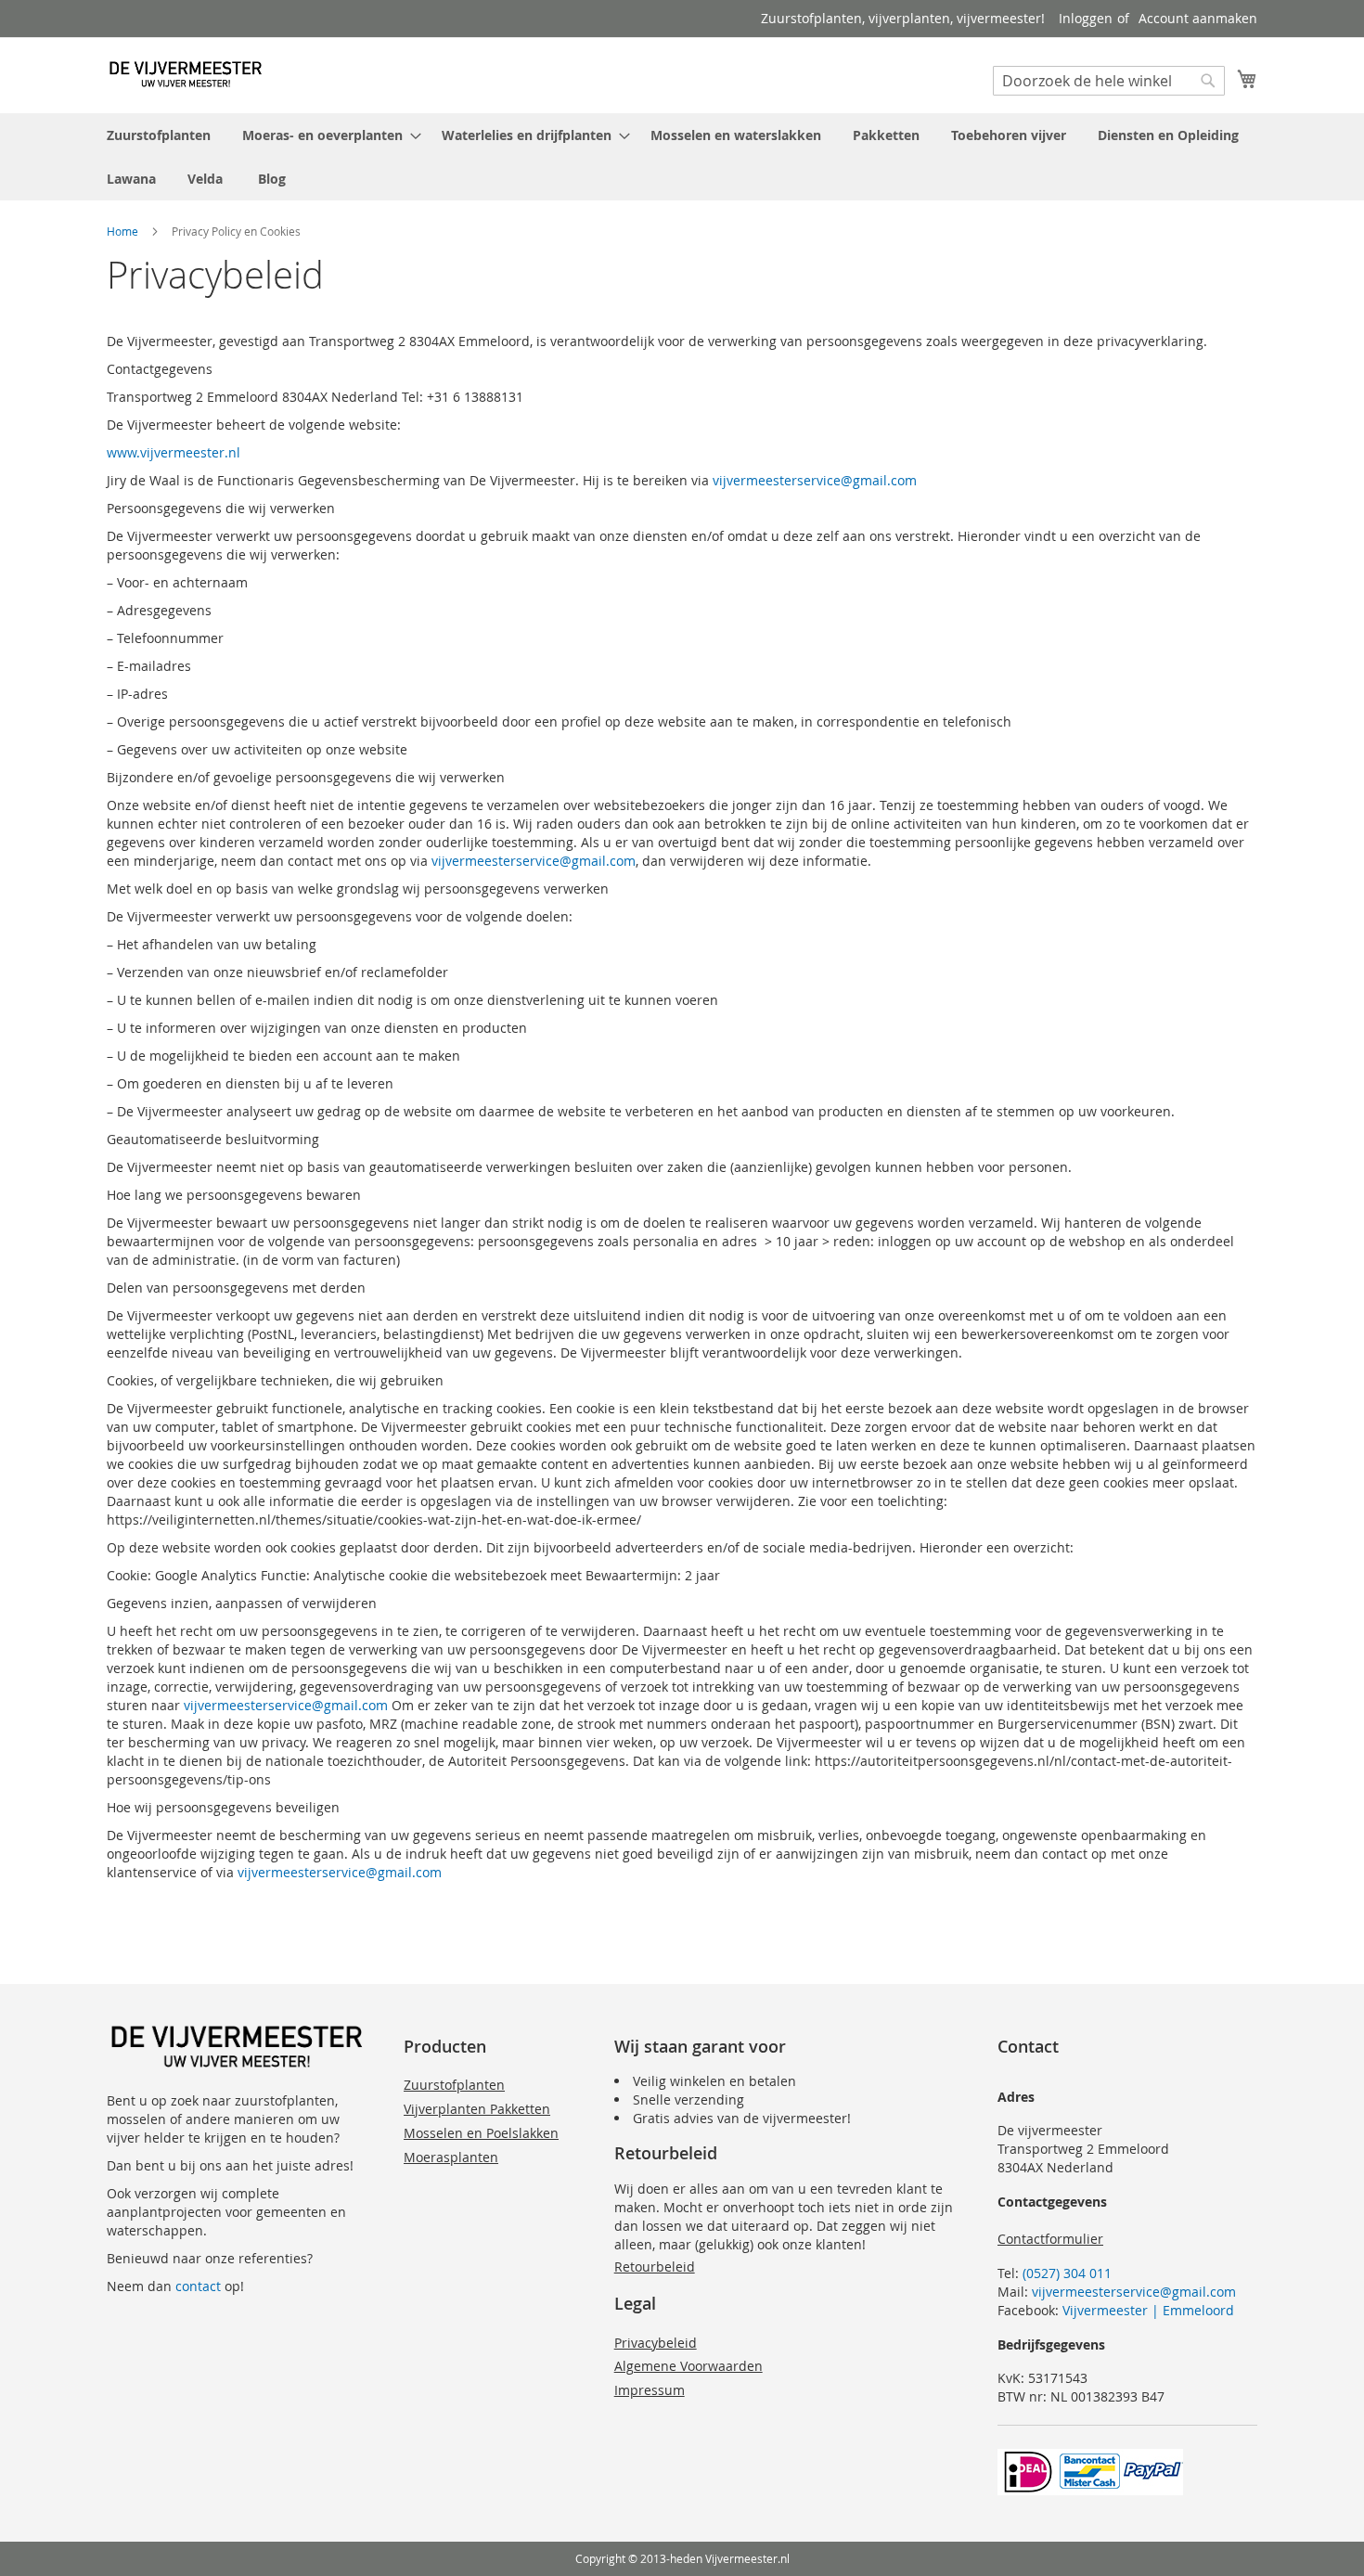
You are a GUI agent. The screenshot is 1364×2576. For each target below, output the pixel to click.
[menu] (682, 157)
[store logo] (186, 74)
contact (198, 2286)
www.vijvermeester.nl (174, 452)
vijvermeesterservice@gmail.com (815, 480)
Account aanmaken (1198, 18)
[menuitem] (159, 135)
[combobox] (1109, 81)
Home (122, 231)
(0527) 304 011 (1067, 2273)
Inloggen (1086, 18)
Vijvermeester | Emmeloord (1148, 2310)
